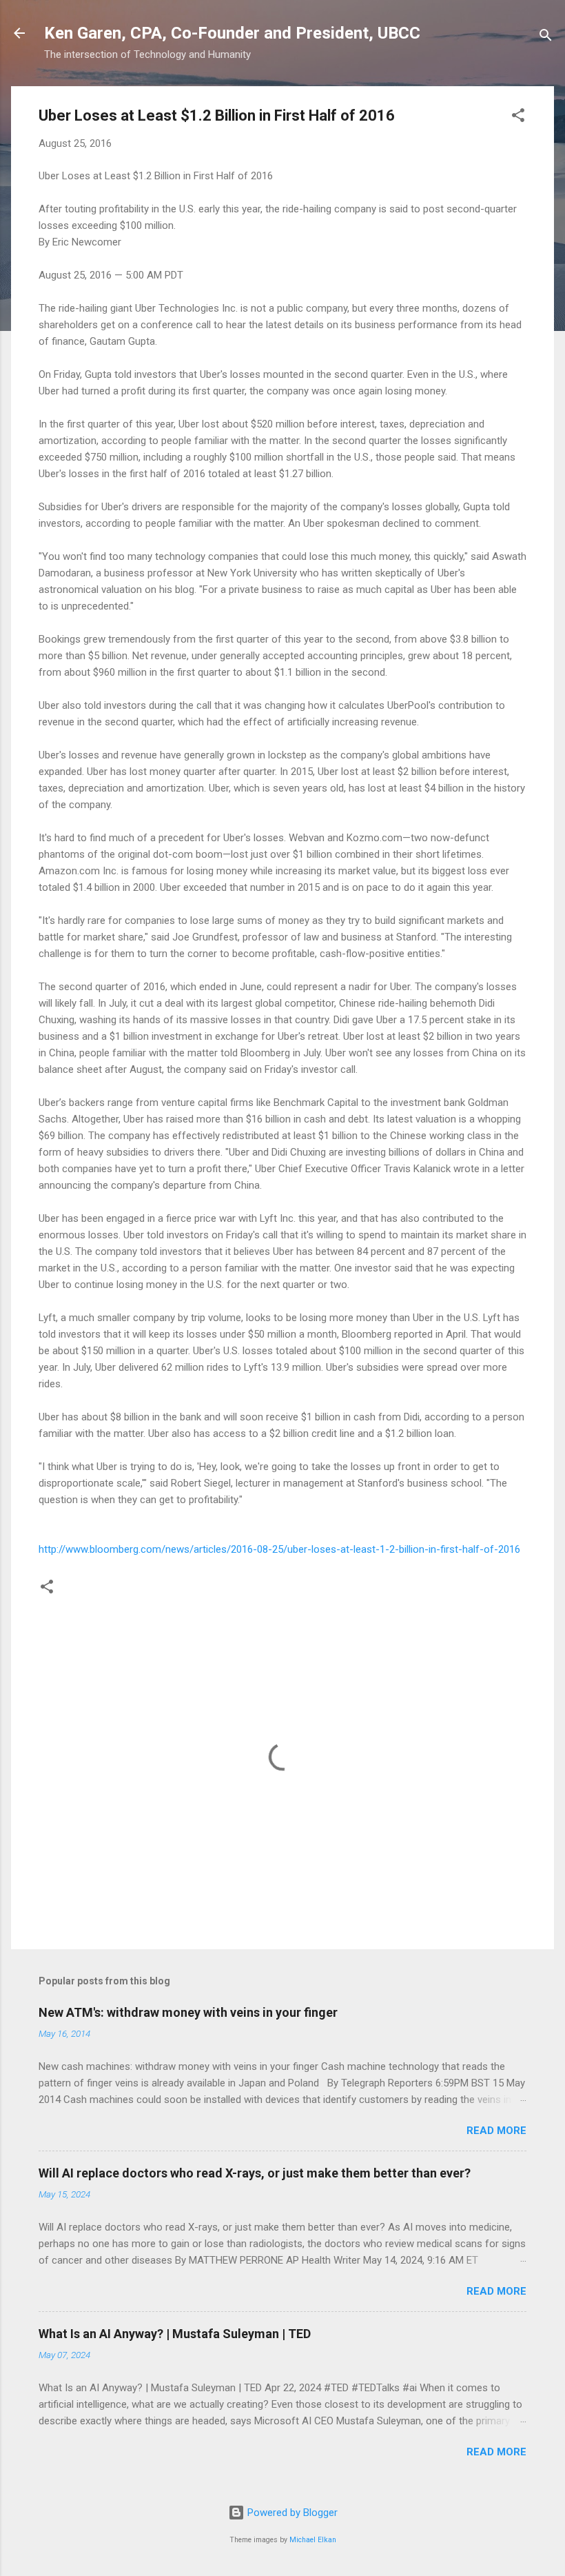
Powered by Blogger (291, 2513)
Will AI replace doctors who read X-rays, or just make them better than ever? (255, 2173)
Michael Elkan (313, 2540)
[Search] (546, 38)
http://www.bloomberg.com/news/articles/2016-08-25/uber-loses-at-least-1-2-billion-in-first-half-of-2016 (279, 1549)
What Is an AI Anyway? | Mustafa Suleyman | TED (175, 2334)
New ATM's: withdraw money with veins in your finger (188, 2012)
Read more (496, 2131)
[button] (518, 118)
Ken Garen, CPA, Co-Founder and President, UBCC (232, 33)
